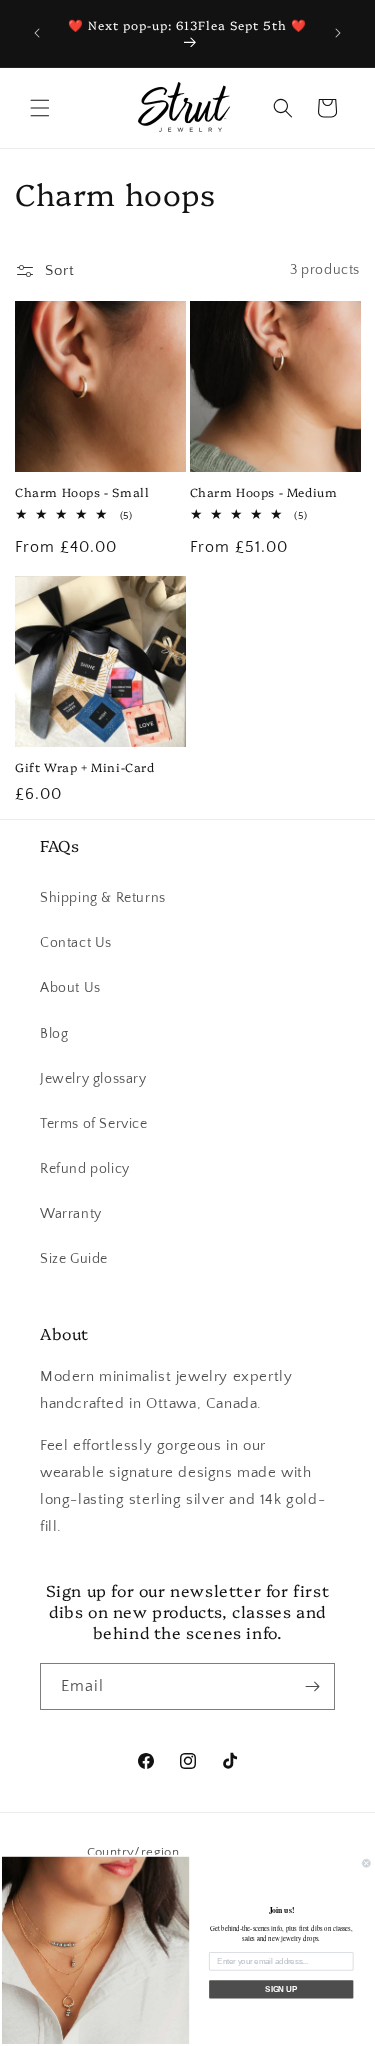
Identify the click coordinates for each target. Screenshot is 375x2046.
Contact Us (76, 943)
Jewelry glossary (93, 1079)
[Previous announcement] (37, 33)
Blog (54, 1034)
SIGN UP (281, 1989)
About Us (70, 988)
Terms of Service (94, 1124)
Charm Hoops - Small (82, 492)
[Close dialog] (367, 1864)
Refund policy (85, 1169)
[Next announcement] (338, 33)
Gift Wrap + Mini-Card (85, 767)
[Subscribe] (312, 1686)
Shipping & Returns (103, 898)
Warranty (71, 1214)
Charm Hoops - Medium (264, 492)
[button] (40, 108)
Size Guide (74, 1259)
